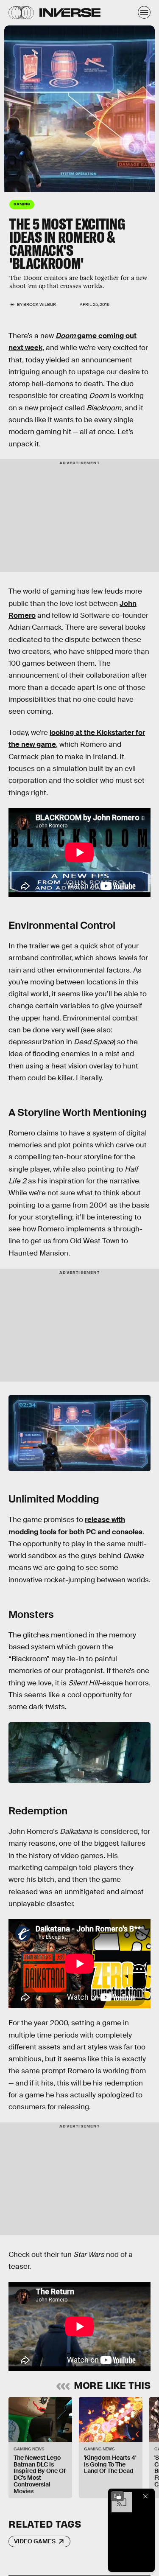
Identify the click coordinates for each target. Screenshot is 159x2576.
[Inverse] (70, 13)
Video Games (35, 2541)
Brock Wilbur (40, 304)
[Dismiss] (145, 2496)
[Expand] (117, 2496)
